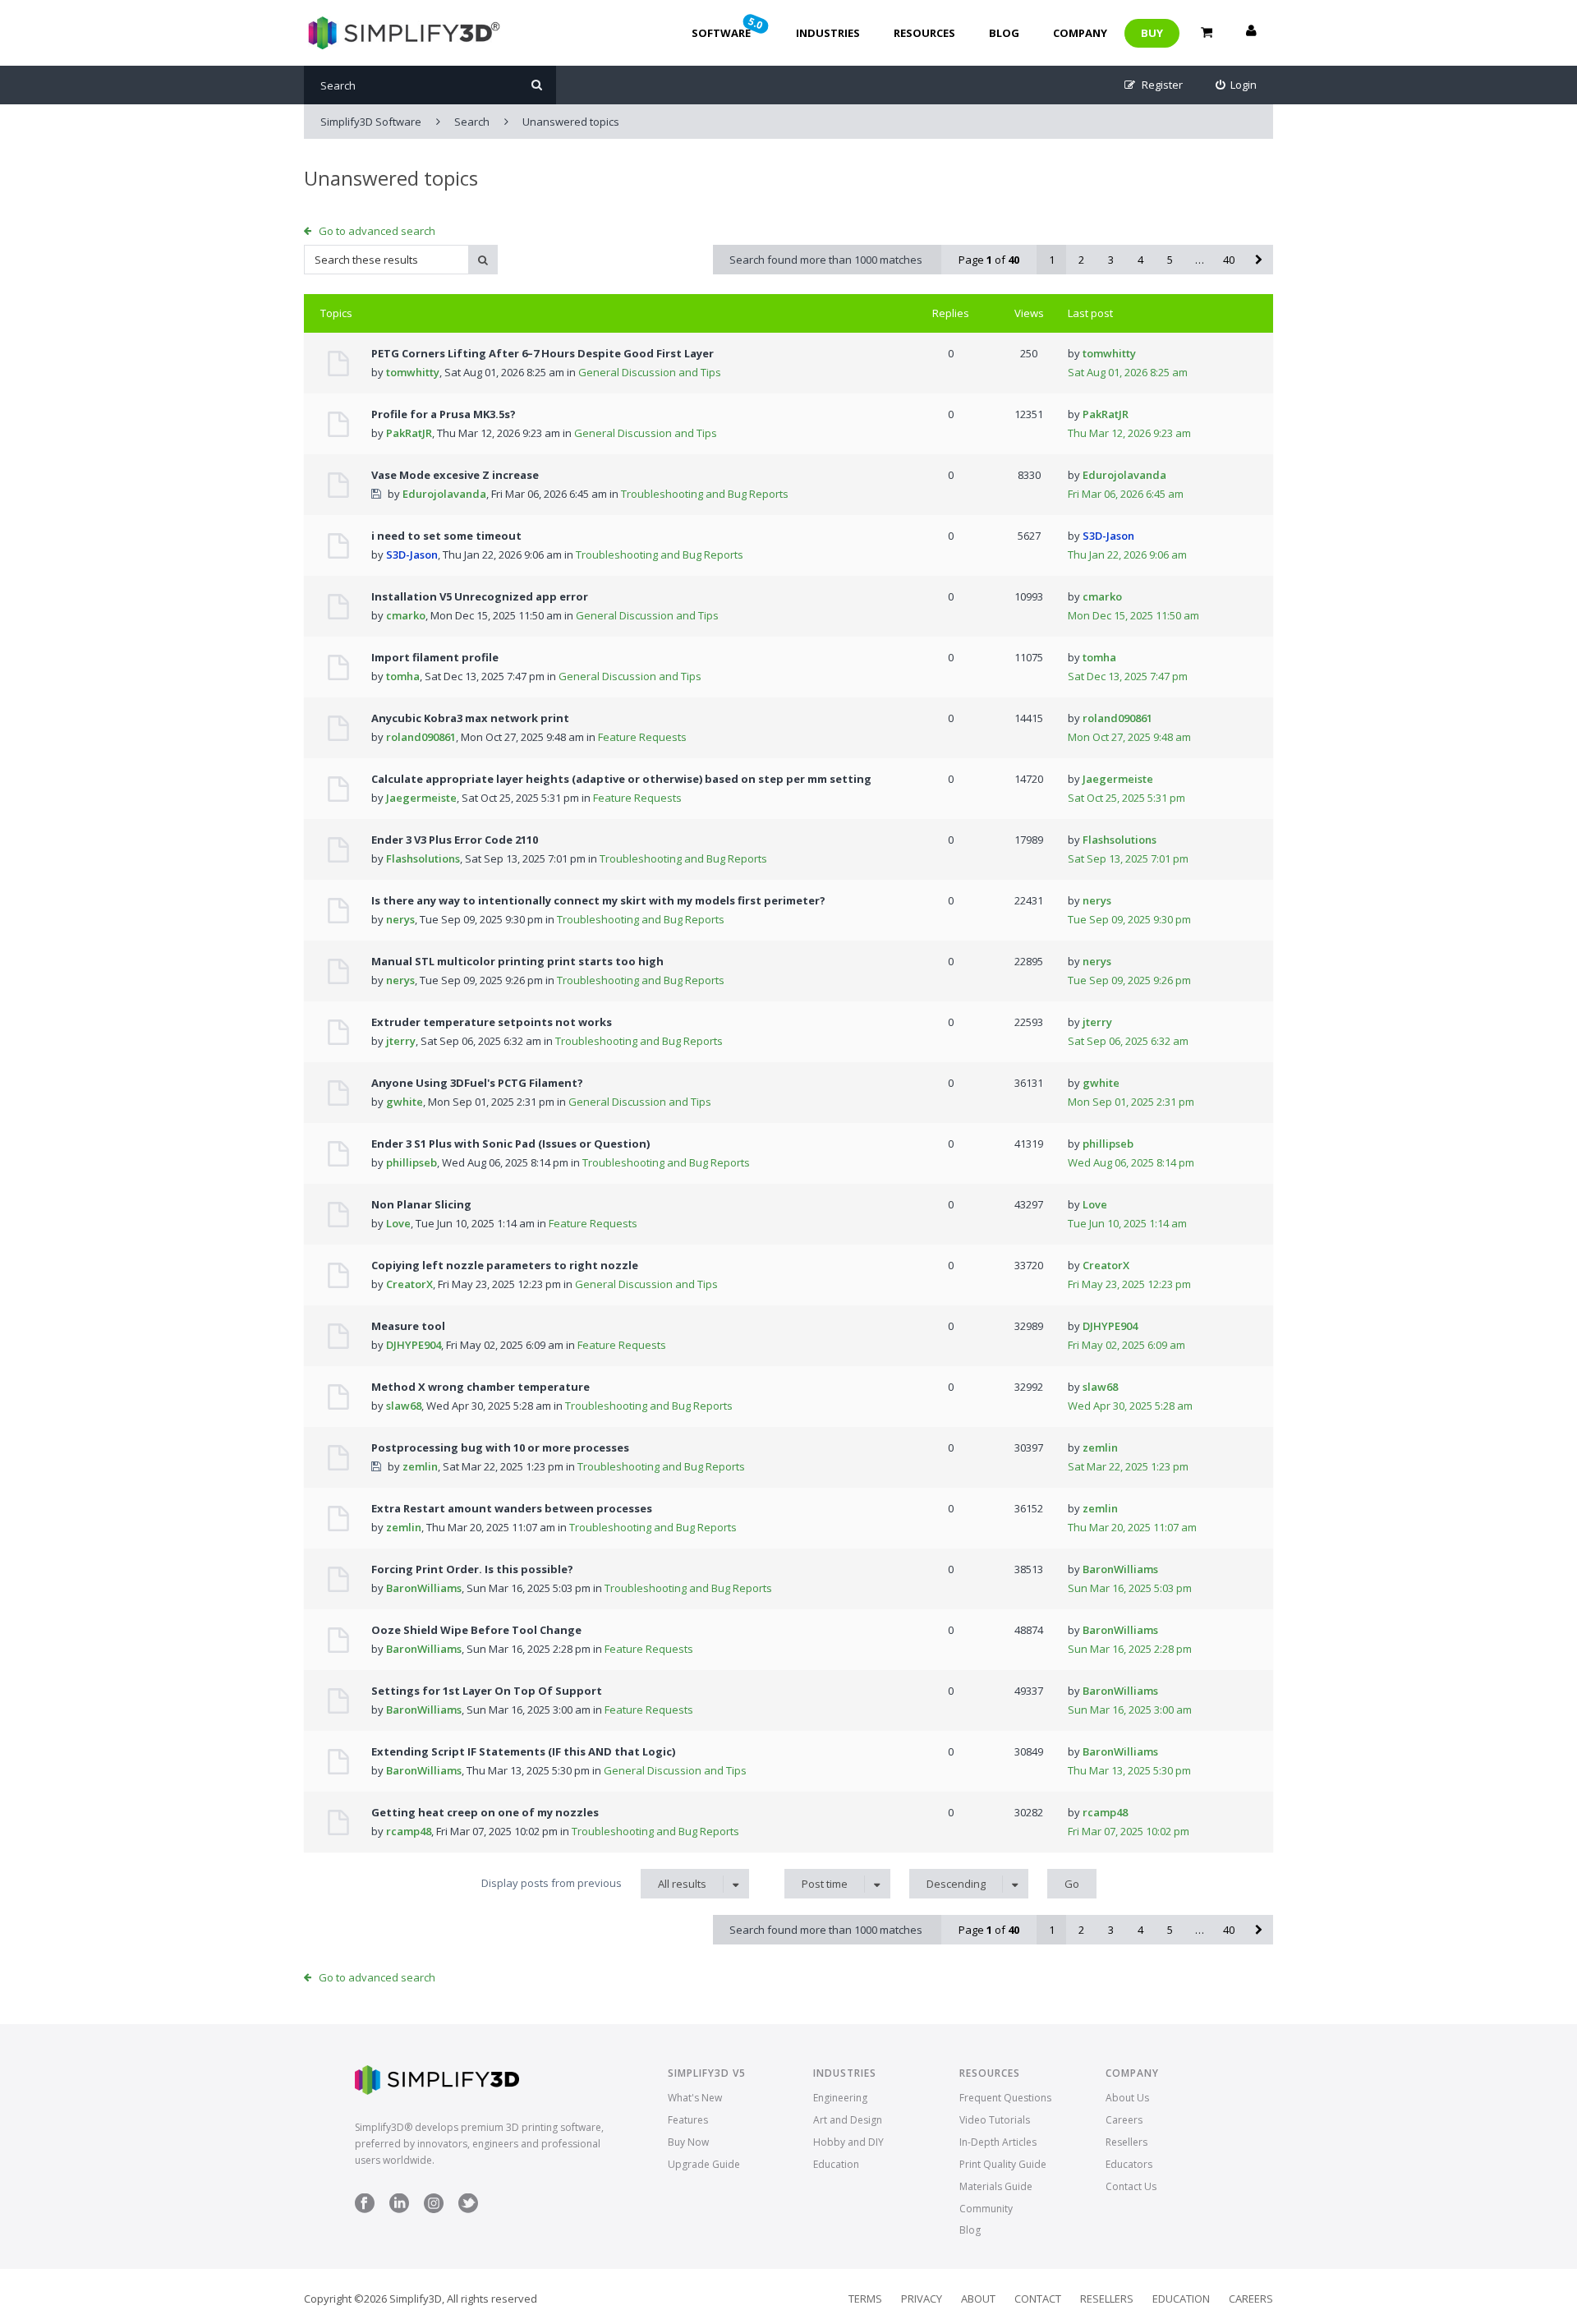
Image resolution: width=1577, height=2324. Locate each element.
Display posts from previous (594, 1883)
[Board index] (402, 33)
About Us (1127, 2098)
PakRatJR (409, 433)
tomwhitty (413, 372)
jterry (401, 1041)
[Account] (1251, 33)
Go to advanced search (377, 231)
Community (986, 2209)
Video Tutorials (995, 2120)
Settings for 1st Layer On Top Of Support (487, 1691)
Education (836, 2164)
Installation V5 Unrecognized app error (480, 596)
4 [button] (1140, 260)
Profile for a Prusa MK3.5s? (444, 414)
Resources (924, 33)
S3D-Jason (412, 555)
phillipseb (411, 1162)
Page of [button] (989, 260)
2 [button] (1081, 260)
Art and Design (848, 2120)
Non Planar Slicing (421, 1204)
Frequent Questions (1005, 2098)
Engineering (840, 2098)
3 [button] (1111, 260)
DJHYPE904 (414, 1345)
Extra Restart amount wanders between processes (512, 1508)
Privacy (922, 2299)
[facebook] (365, 2209)
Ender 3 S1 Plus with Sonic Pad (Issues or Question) (510, 1144)
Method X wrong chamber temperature (480, 1387)
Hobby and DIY (848, 2142)
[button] (1258, 260)
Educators (1129, 2164)
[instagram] (434, 2209)
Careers (1124, 2120)
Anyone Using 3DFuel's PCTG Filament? (477, 1083)
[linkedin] (399, 2209)
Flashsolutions (423, 858)
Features (688, 2120)
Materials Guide (996, 2186)
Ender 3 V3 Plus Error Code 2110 (455, 840)
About (978, 2299)
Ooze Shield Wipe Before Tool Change (476, 1630)
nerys (400, 919)
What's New (695, 2098)
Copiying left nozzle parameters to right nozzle (505, 1265)
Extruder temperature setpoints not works (492, 1022)
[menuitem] (1237, 85)
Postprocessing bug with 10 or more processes (500, 1447)
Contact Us (1131, 2186)
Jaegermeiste (421, 798)
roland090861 (421, 737)
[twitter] (468, 2209)
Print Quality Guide (1003, 2164)
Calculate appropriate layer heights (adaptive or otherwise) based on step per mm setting (621, 779)
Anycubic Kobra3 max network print (470, 718)
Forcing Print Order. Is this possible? (472, 1569)
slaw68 (404, 1406)
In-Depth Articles (998, 2142)
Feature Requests (642, 737)
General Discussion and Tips (650, 372)
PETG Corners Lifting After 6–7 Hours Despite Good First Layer (543, 353)
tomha (403, 676)
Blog (1004, 33)
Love (398, 1223)
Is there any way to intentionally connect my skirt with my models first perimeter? (598, 900)
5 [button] (1170, 260)
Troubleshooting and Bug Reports (705, 494)
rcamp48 (409, 1831)
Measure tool (408, 1326)
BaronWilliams (424, 1588)
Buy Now (688, 2142)
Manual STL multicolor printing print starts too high (517, 961)
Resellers (1126, 2142)
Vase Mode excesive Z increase (455, 475)
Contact (1038, 2299)
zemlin (420, 1466)
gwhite (405, 1102)
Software (729, 27)
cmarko (406, 615)
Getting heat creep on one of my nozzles (485, 1812)
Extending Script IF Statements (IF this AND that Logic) (523, 1751)
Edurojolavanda (444, 494)
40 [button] (1229, 260)
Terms (865, 2299)
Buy (1152, 33)
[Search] (537, 85)
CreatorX (409, 1284)
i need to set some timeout (446, 536)
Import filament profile (435, 657)
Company (1080, 33)
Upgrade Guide (704, 2164)
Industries (828, 33)
